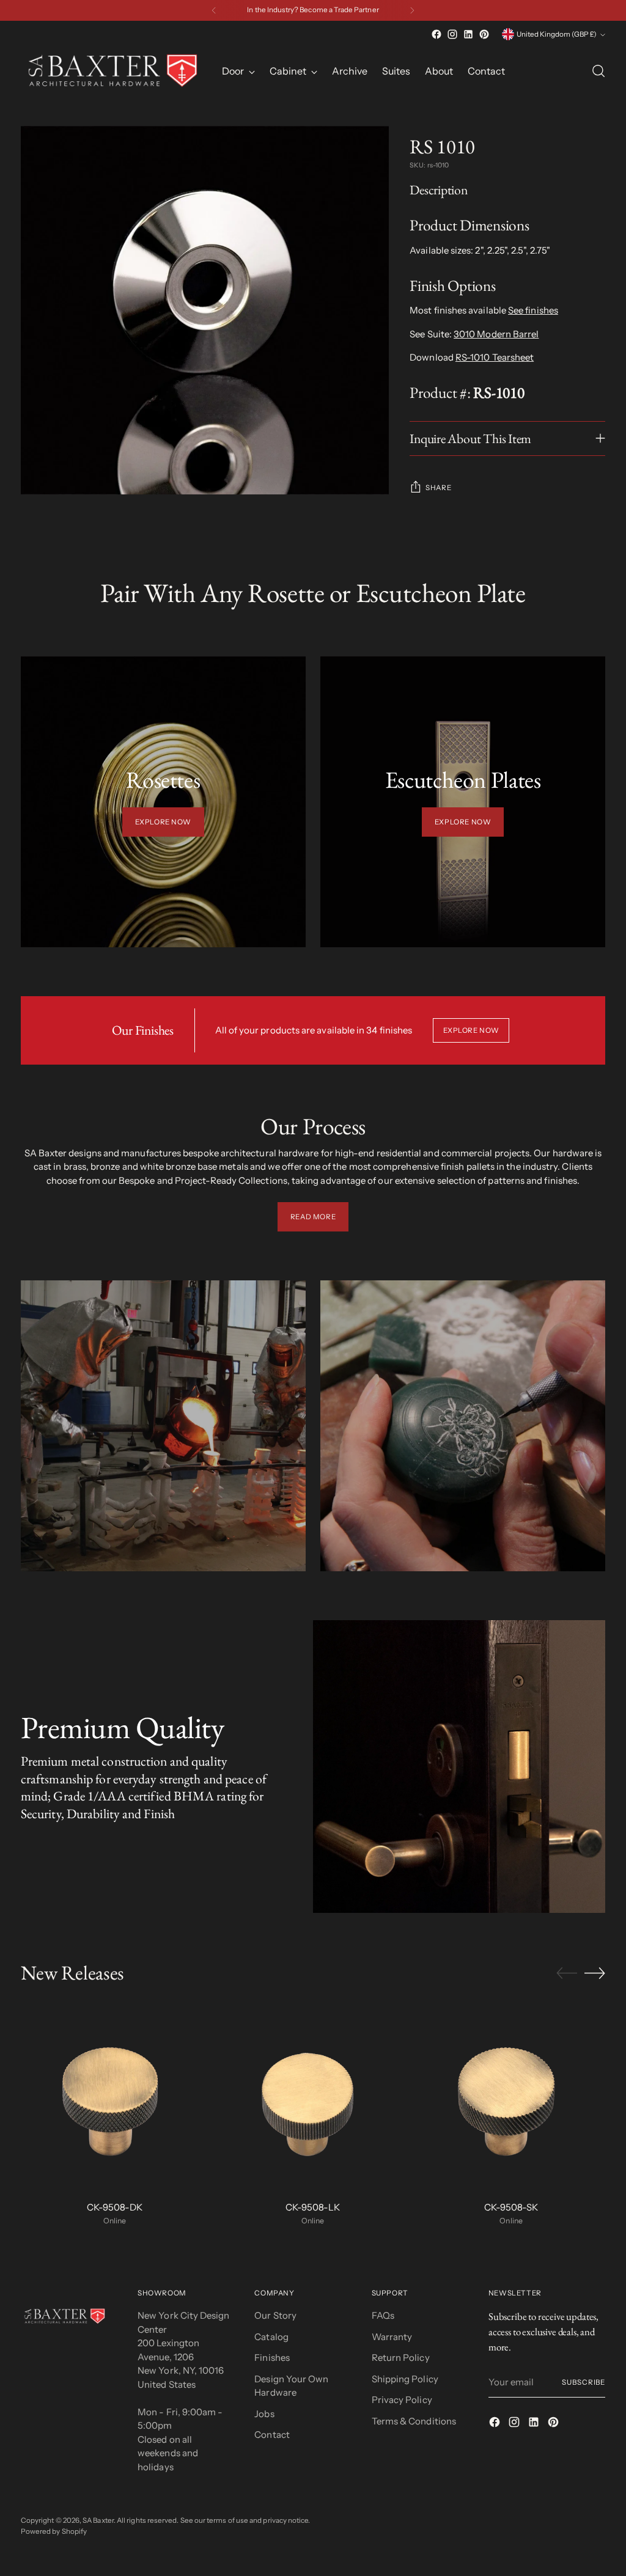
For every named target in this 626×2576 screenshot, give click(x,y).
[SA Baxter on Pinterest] (484, 34)
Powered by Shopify (54, 2531)
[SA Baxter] (112, 71)
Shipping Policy (405, 2379)
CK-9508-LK (313, 2207)
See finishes (533, 310)
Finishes (272, 2358)
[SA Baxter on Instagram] (452, 34)
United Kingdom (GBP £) (557, 34)
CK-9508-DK (115, 2207)
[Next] (412, 10)
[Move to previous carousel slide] (567, 1973)
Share (438, 488)
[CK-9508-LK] (313, 2097)
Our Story (275, 2315)
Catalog (271, 2337)
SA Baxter (98, 2520)
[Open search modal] (598, 71)
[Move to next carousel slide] (595, 1973)
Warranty (392, 2337)
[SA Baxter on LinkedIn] (468, 34)
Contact (272, 2435)
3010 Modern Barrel (496, 334)
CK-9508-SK (511, 2207)
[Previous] (214, 10)
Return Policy (401, 2358)
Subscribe (584, 2382)
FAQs (383, 2315)
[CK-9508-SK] (511, 2097)
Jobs (264, 2414)
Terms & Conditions (414, 2421)
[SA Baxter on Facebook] (436, 34)
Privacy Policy (402, 2400)
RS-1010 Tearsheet (495, 357)
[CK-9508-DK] (115, 2097)
